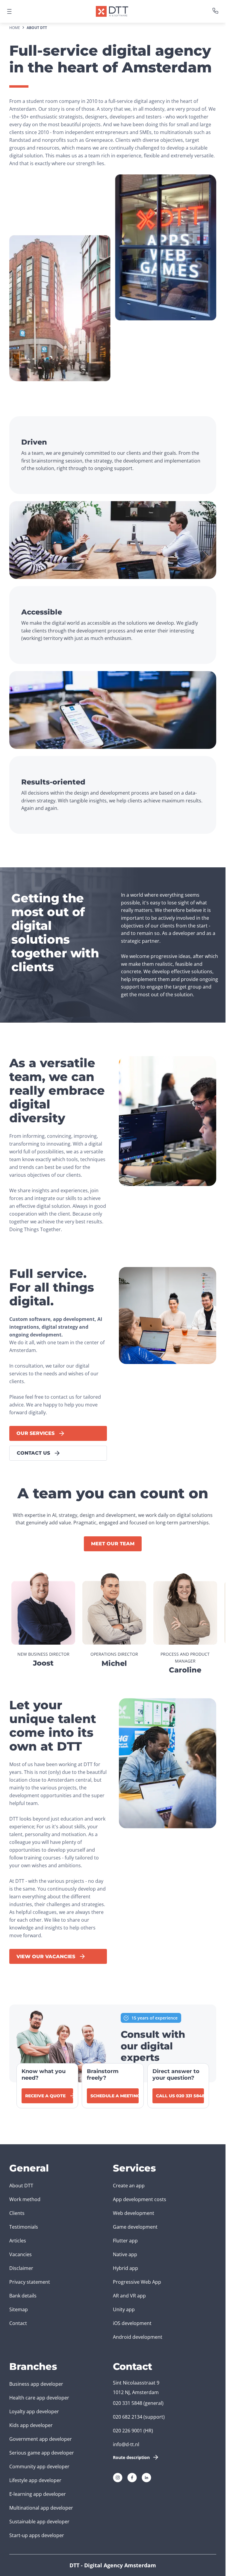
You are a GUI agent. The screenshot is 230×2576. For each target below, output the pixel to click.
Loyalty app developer (34, 2411)
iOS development (132, 2323)
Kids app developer (31, 2425)
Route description (131, 2457)
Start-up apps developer (37, 2535)
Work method (25, 2199)
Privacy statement (30, 2282)
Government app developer (41, 2439)
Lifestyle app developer (35, 2480)
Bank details (23, 2296)
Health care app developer (39, 2398)
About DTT (21, 2186)
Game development (135, 2227)
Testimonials (24, 2227)
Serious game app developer (42, 2453)
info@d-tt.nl (126, 2444)
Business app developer (36, 2384)
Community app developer (39, 2466)
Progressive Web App (137, 2282)
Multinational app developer (41, 2508)
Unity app (124, 2309)
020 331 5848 (128, 2403)
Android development (138, 2337)
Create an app (129, 2186)
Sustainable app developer (39, 2522)
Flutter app (125, 2241)
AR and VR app (129, 2296)
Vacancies (21, 2254)
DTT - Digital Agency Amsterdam (113, 2565)
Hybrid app (125, 2268)
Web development (134, 2213)
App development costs (140, 2199)
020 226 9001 (128, 2431)
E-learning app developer (38, 2494)
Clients (17, 2213)
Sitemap (19, 2309)
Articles (18, 2241)
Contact (18, 2323)
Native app (125, 2254)
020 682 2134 (128, 2417)
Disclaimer (21, 2268)
